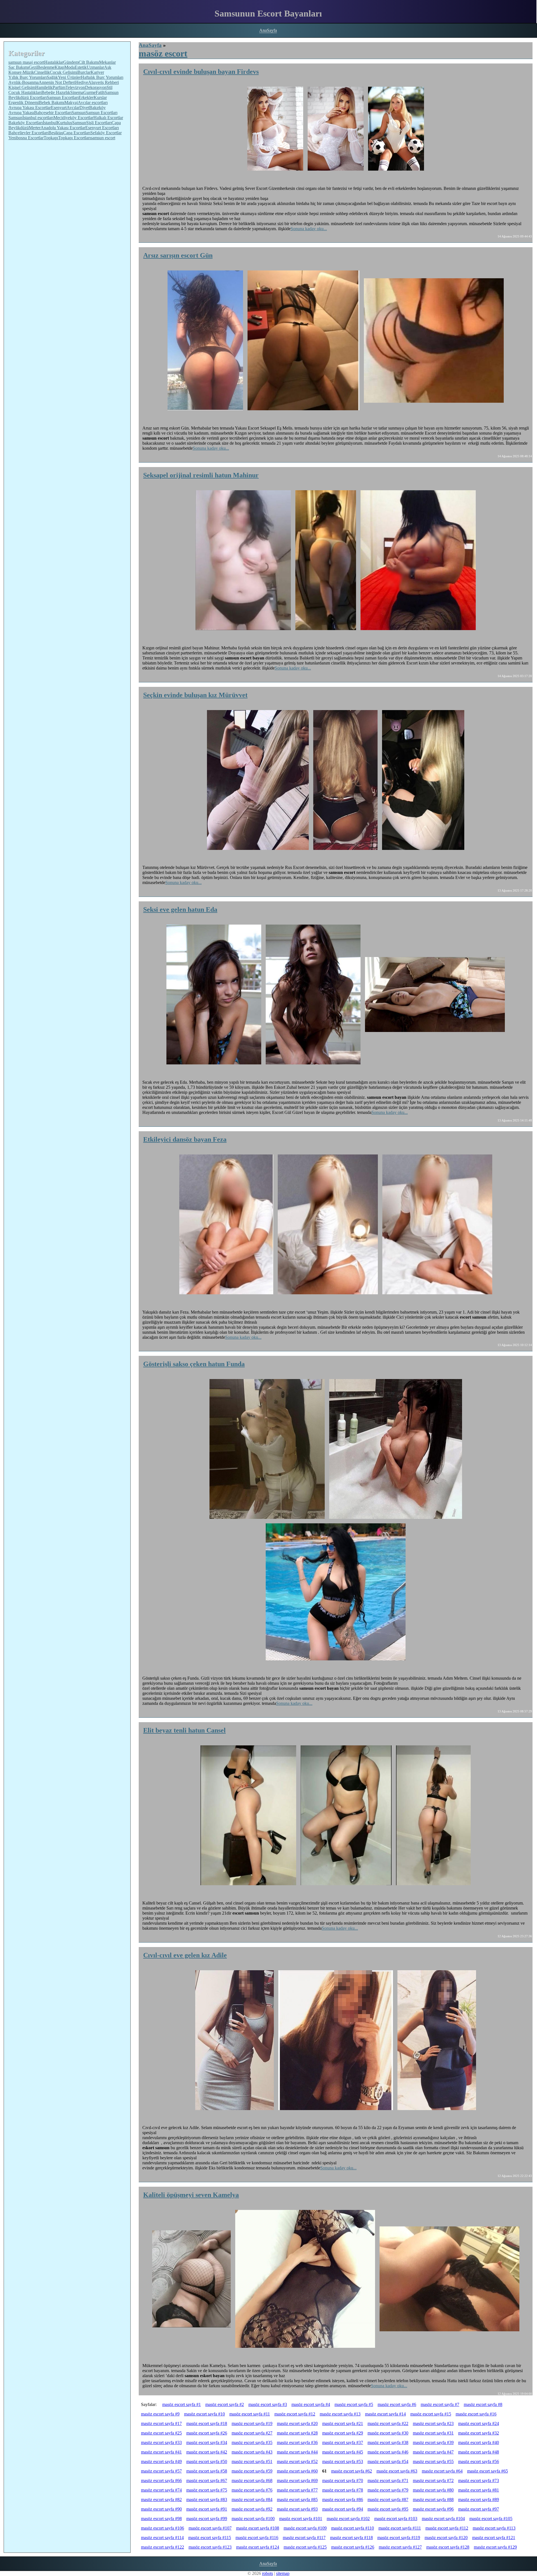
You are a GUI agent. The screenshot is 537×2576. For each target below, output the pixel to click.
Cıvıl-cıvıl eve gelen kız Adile (185, 1955)
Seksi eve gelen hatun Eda (180, 909)
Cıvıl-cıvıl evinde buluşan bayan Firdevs (201, 72)
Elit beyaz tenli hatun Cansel (184, 1730)
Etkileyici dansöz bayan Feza (185, 1139)
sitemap (283, 2573)
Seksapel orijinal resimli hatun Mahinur (201, 475)
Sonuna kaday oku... (309, 229)
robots (268, 2573)
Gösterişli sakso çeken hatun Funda (194, 1364)
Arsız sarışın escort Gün (178, 255)
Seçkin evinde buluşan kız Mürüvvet (195, 695)
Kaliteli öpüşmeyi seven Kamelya (191, 2195)
